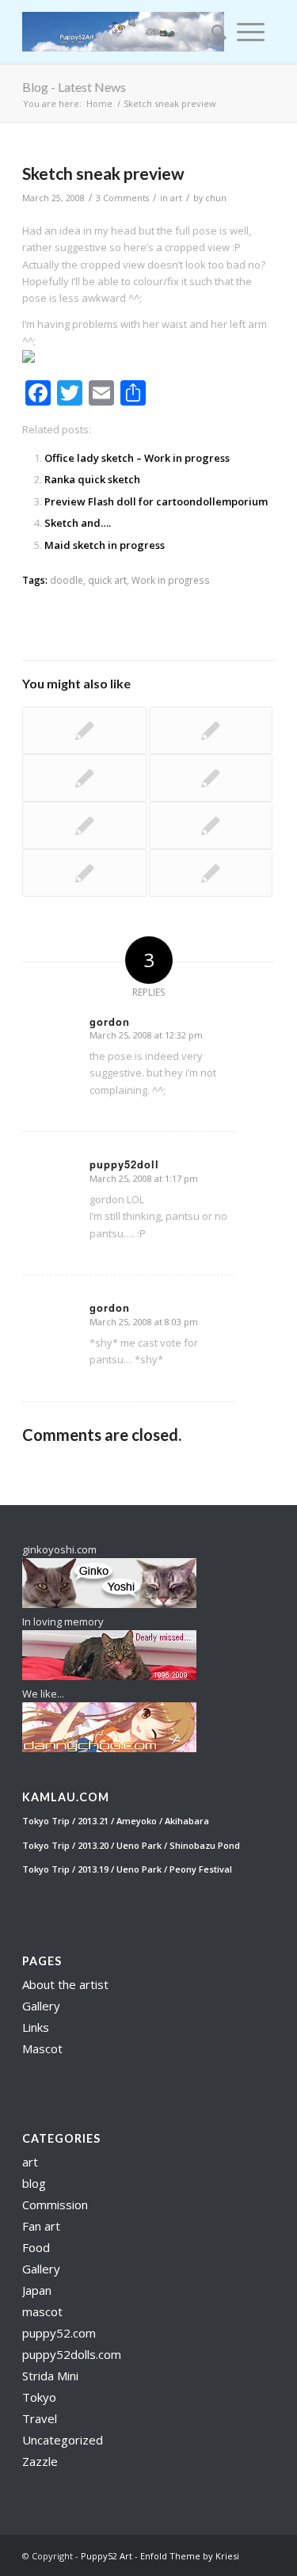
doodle (67, 580)
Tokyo (39, 2397)
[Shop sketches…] (84, 873)
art (176, 198)
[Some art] (211, 873)
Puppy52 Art (107, 2556)
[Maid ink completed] (211, 778)
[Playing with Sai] (84, 778)
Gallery (41, 2006)
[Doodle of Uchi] (84, 825)
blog (34, 2183)
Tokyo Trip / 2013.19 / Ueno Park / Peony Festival (127, 1869)
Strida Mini (50, 2376)
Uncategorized (63, 2440)
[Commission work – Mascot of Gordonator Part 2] (211, 730)
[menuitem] (214, 32)
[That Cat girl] (211, 825)
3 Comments (122, 198)
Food (36, 2247)
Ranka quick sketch (92, 479)
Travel (40, 2418)
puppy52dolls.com (72, 2354)
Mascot (42, 2048)
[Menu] (251, 32)
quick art (107, 580)
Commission (55, 2204)
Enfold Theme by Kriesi (190, 2556)
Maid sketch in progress (105, 545)
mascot (42, 2311)
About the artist (65, 1984)
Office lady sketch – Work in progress (137, 458)
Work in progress (171, 580)
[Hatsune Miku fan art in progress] (84, 730)
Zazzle (40, 2461)
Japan (37, 2290)
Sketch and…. (78, 523)
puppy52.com (59, 2333)
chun (216, 198)
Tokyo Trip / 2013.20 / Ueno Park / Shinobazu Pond (131, 1845)
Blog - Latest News (74, 87)
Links (36, 2027)
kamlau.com (66, 1797)
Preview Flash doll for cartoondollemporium (156, 501)
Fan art (41, 2226)
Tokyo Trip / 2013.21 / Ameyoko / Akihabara (116, 1821)
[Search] (214, 32)
